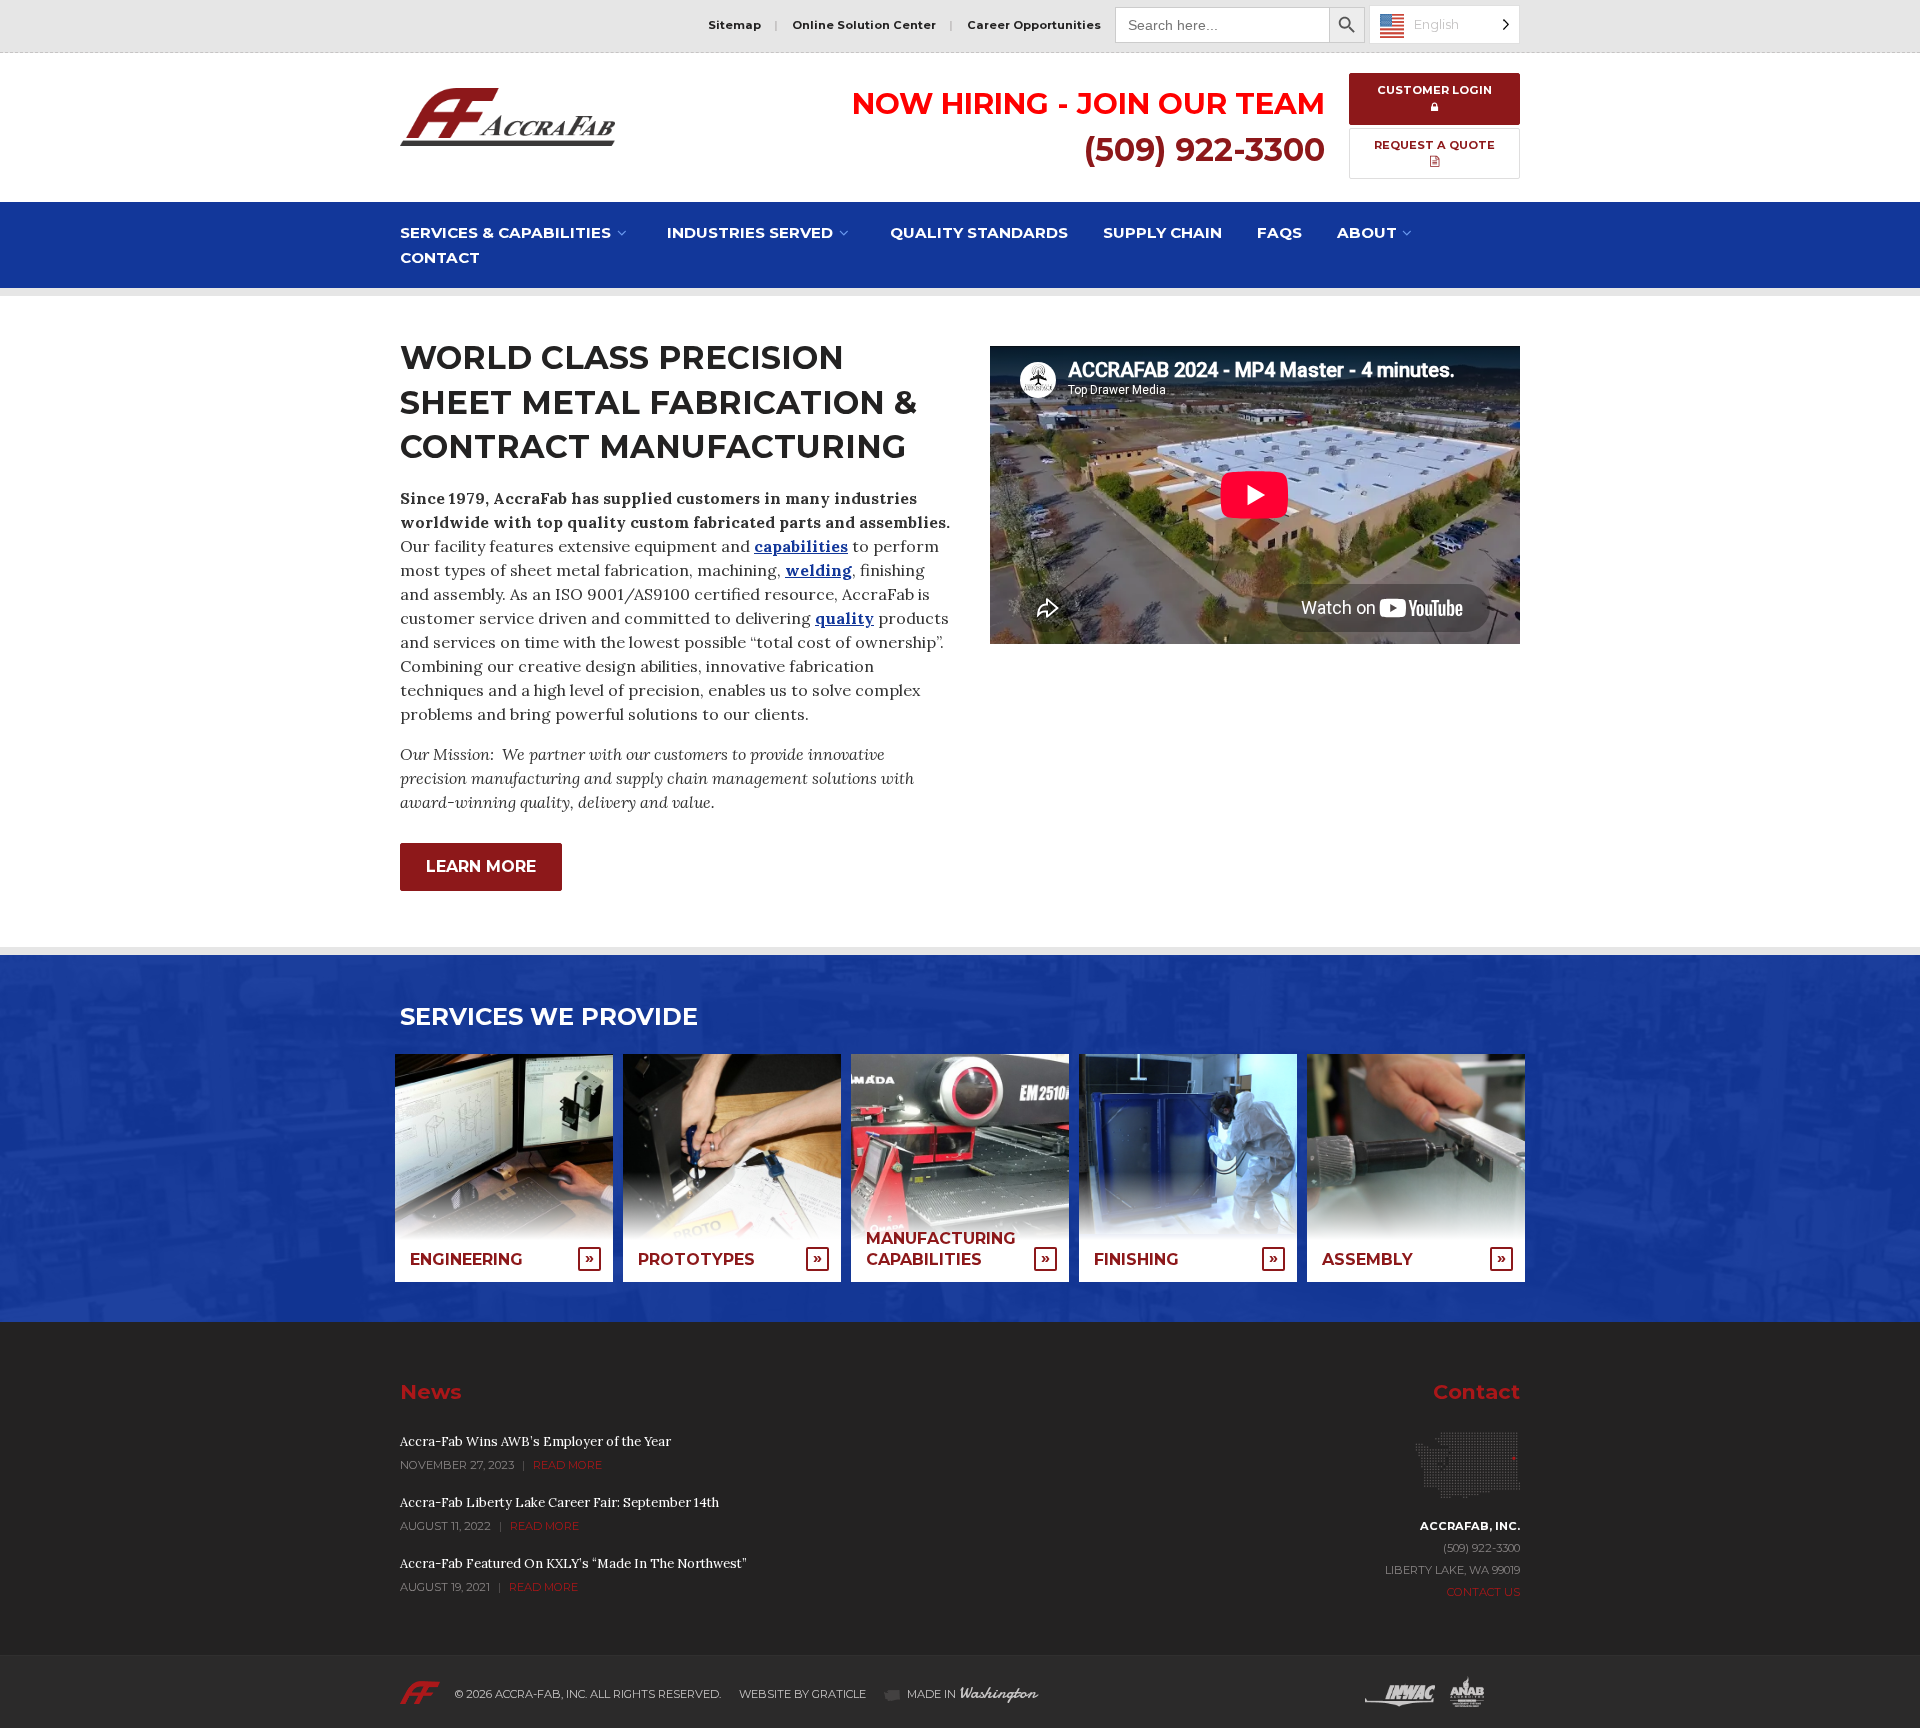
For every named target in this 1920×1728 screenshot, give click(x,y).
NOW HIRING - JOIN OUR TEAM (1088, 103)
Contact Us (1483, 1592)
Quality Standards (979, 232)
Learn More (481, 866)
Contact (440, 257)
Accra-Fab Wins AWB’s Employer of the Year (535, 1441)
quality (844, 618)
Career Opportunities (1034, 25)
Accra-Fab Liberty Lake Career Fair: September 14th (559, 1502)
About (1367, 232)
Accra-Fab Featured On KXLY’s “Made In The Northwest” (573, 1563)
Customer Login (1434, 90)
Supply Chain (1162, 232)
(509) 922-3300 (1204, 149)
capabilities (801, 546)
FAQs (1279, 232)
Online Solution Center (864, 25)
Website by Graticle (802, 1694)
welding (818, 570)
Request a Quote (1434, 145)
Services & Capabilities (505, 232)
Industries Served (750, 232)
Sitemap (734, 25)
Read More (567, 1465)
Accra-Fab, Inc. (541, 1694)
